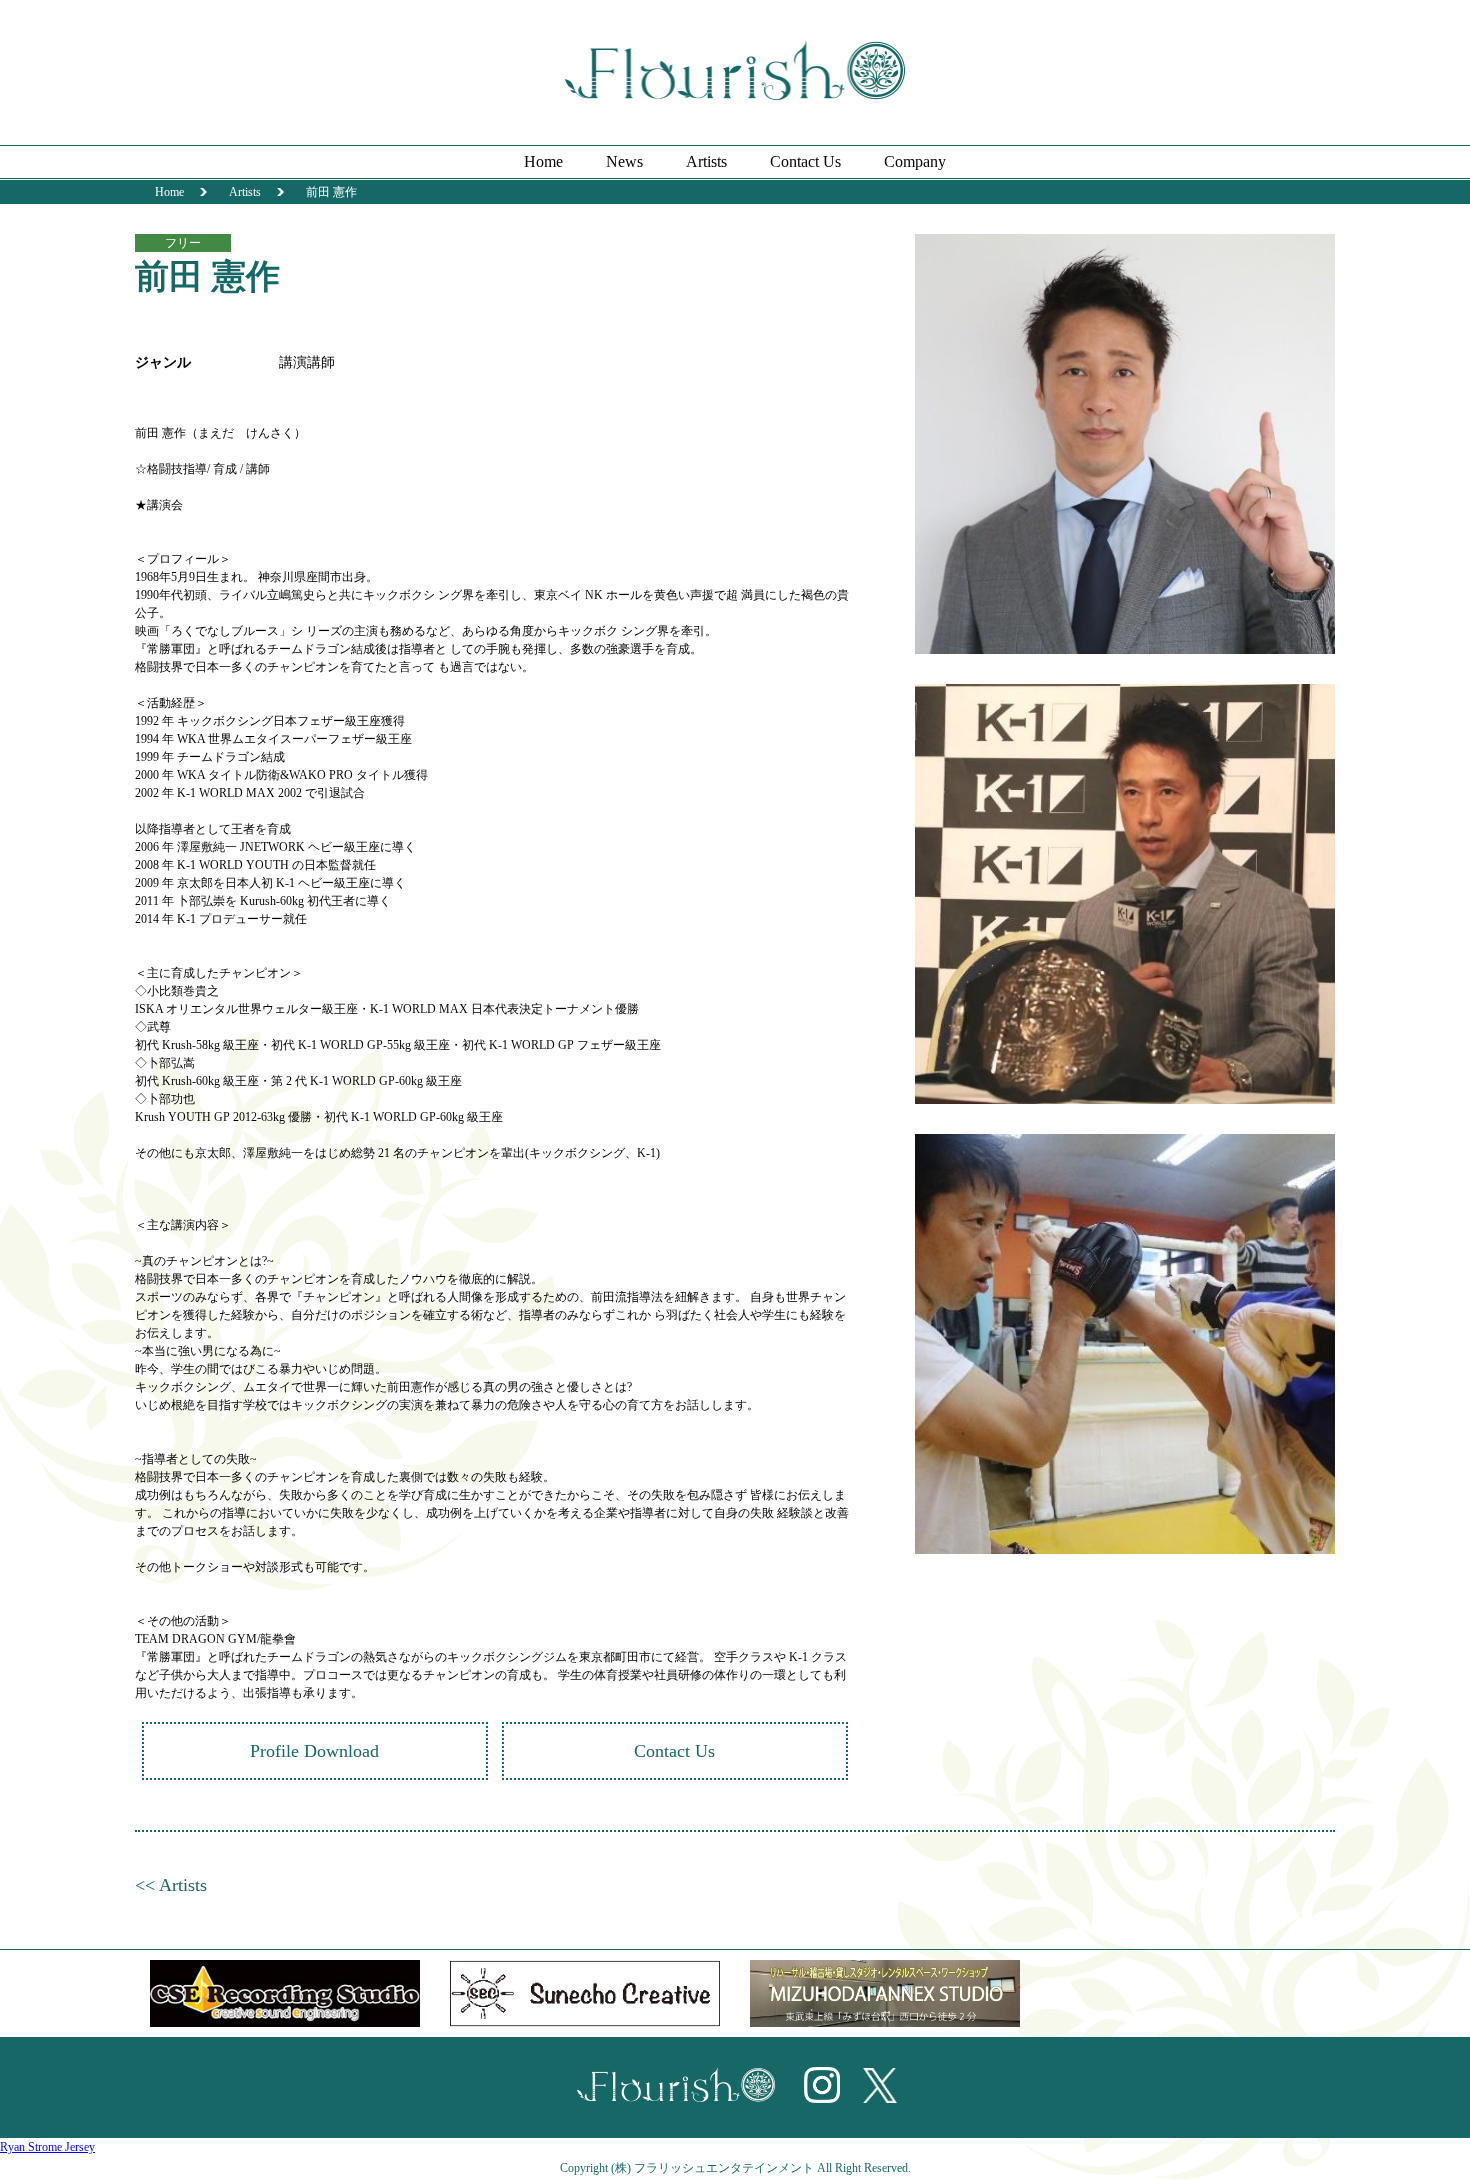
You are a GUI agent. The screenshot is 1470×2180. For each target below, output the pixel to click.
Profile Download (314, 1751)
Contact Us (805, 161)
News (624, 161)
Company (915, 161)
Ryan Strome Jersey (47, 2147)
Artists (706, 161)
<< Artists (171, 1885)
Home (543, 161)
